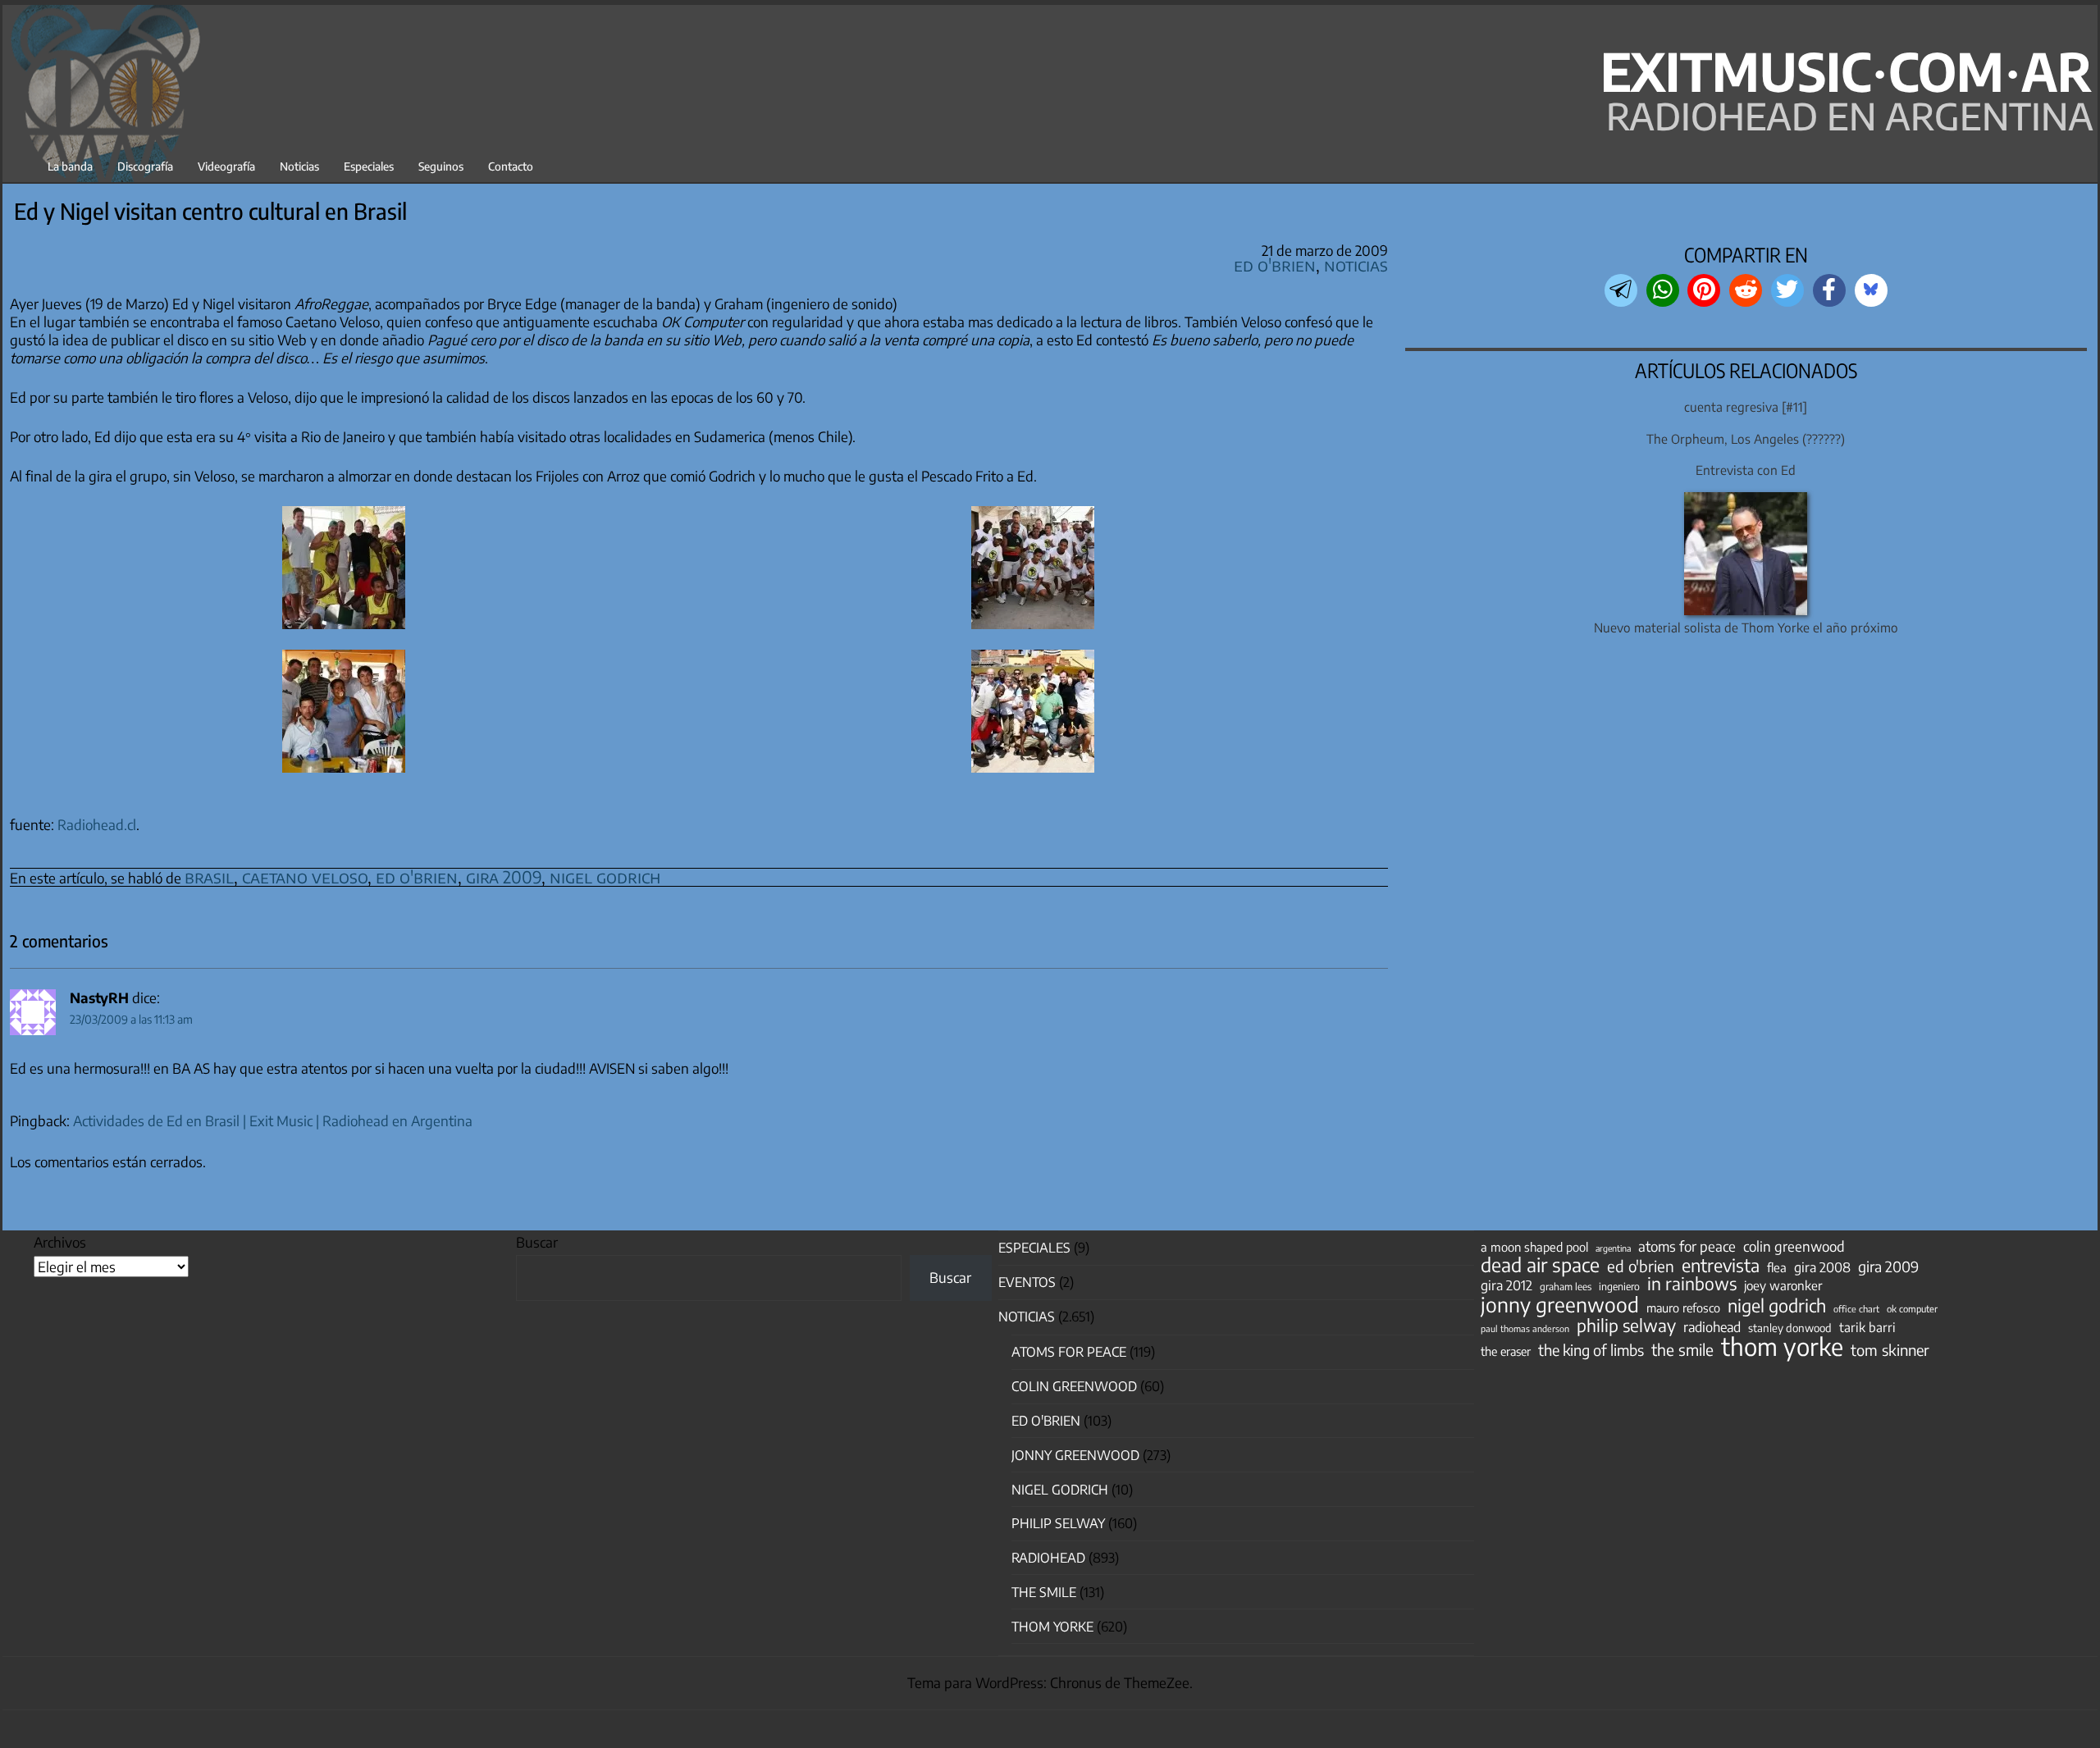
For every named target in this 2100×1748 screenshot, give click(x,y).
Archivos (60, 1242)
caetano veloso (305, 876)
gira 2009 (504, 876)
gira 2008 (1822, 1267)
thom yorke (1782, 1346)
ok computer (1912, 1308)
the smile (1682, 1349)
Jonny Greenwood (1075, 1455)
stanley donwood (1790, 1328)
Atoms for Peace (1069, 1352)
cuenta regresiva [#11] (1746, 406)
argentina (1613, 1248)
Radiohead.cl (97, 824)
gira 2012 (1507, 1285)
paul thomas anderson (1525, 1328)
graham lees (1566, 1287)
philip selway (1626, 1326)
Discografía (145, 166)
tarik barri (1867, 1327)
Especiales (369, 166)
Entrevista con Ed (1746, 470)
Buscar (537, 1242)
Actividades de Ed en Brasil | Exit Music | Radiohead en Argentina (273, 1120)
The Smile (1044, 1592)
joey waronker (1783, 1285)
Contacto (511, 166)
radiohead (1712, 1327)
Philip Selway (1058, 1523)
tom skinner (1890, 1350)
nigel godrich (605, 876)
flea (1777, 1267)
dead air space (1540, 1265)
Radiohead (1048, 1558)
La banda (70, 166)
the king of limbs (1591, 1350)
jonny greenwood (1560, 1304)
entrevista (1721, 1266)
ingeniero (1619, 1286)
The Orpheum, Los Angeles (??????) (1746, 438)
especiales (1034, 1248)
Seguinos (441, 166)
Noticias (299, 166)
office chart (1856, 1309)
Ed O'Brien (1275, 265)
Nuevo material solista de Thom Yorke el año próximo (1746, 627)
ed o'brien (417, 876)
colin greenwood (1794, 1247)
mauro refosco (1683, 1308)
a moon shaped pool (1534, 1247)
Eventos (1027, 1282)
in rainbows (1692, 1284)
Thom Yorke (1052, 1627)
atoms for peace (1687, 1246)
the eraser (1506, 1351)
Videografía (226, 166)
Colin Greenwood (1074, 1386)
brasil (209, 876)
